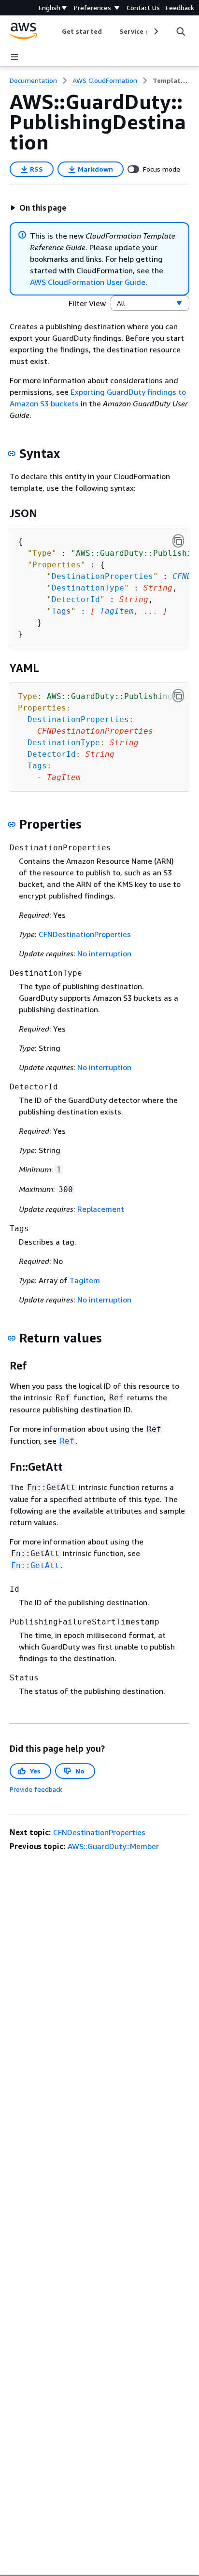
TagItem (117, 611)
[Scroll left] (55, 31)
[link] (171, 80)
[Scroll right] (155, 31)
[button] (38, 208)
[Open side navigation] (14, 57)
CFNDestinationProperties (85, 934)
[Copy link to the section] (12, 454)
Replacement (101, 1209)
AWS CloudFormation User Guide (88, 282)
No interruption (104, 953)
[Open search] (181, 31)
